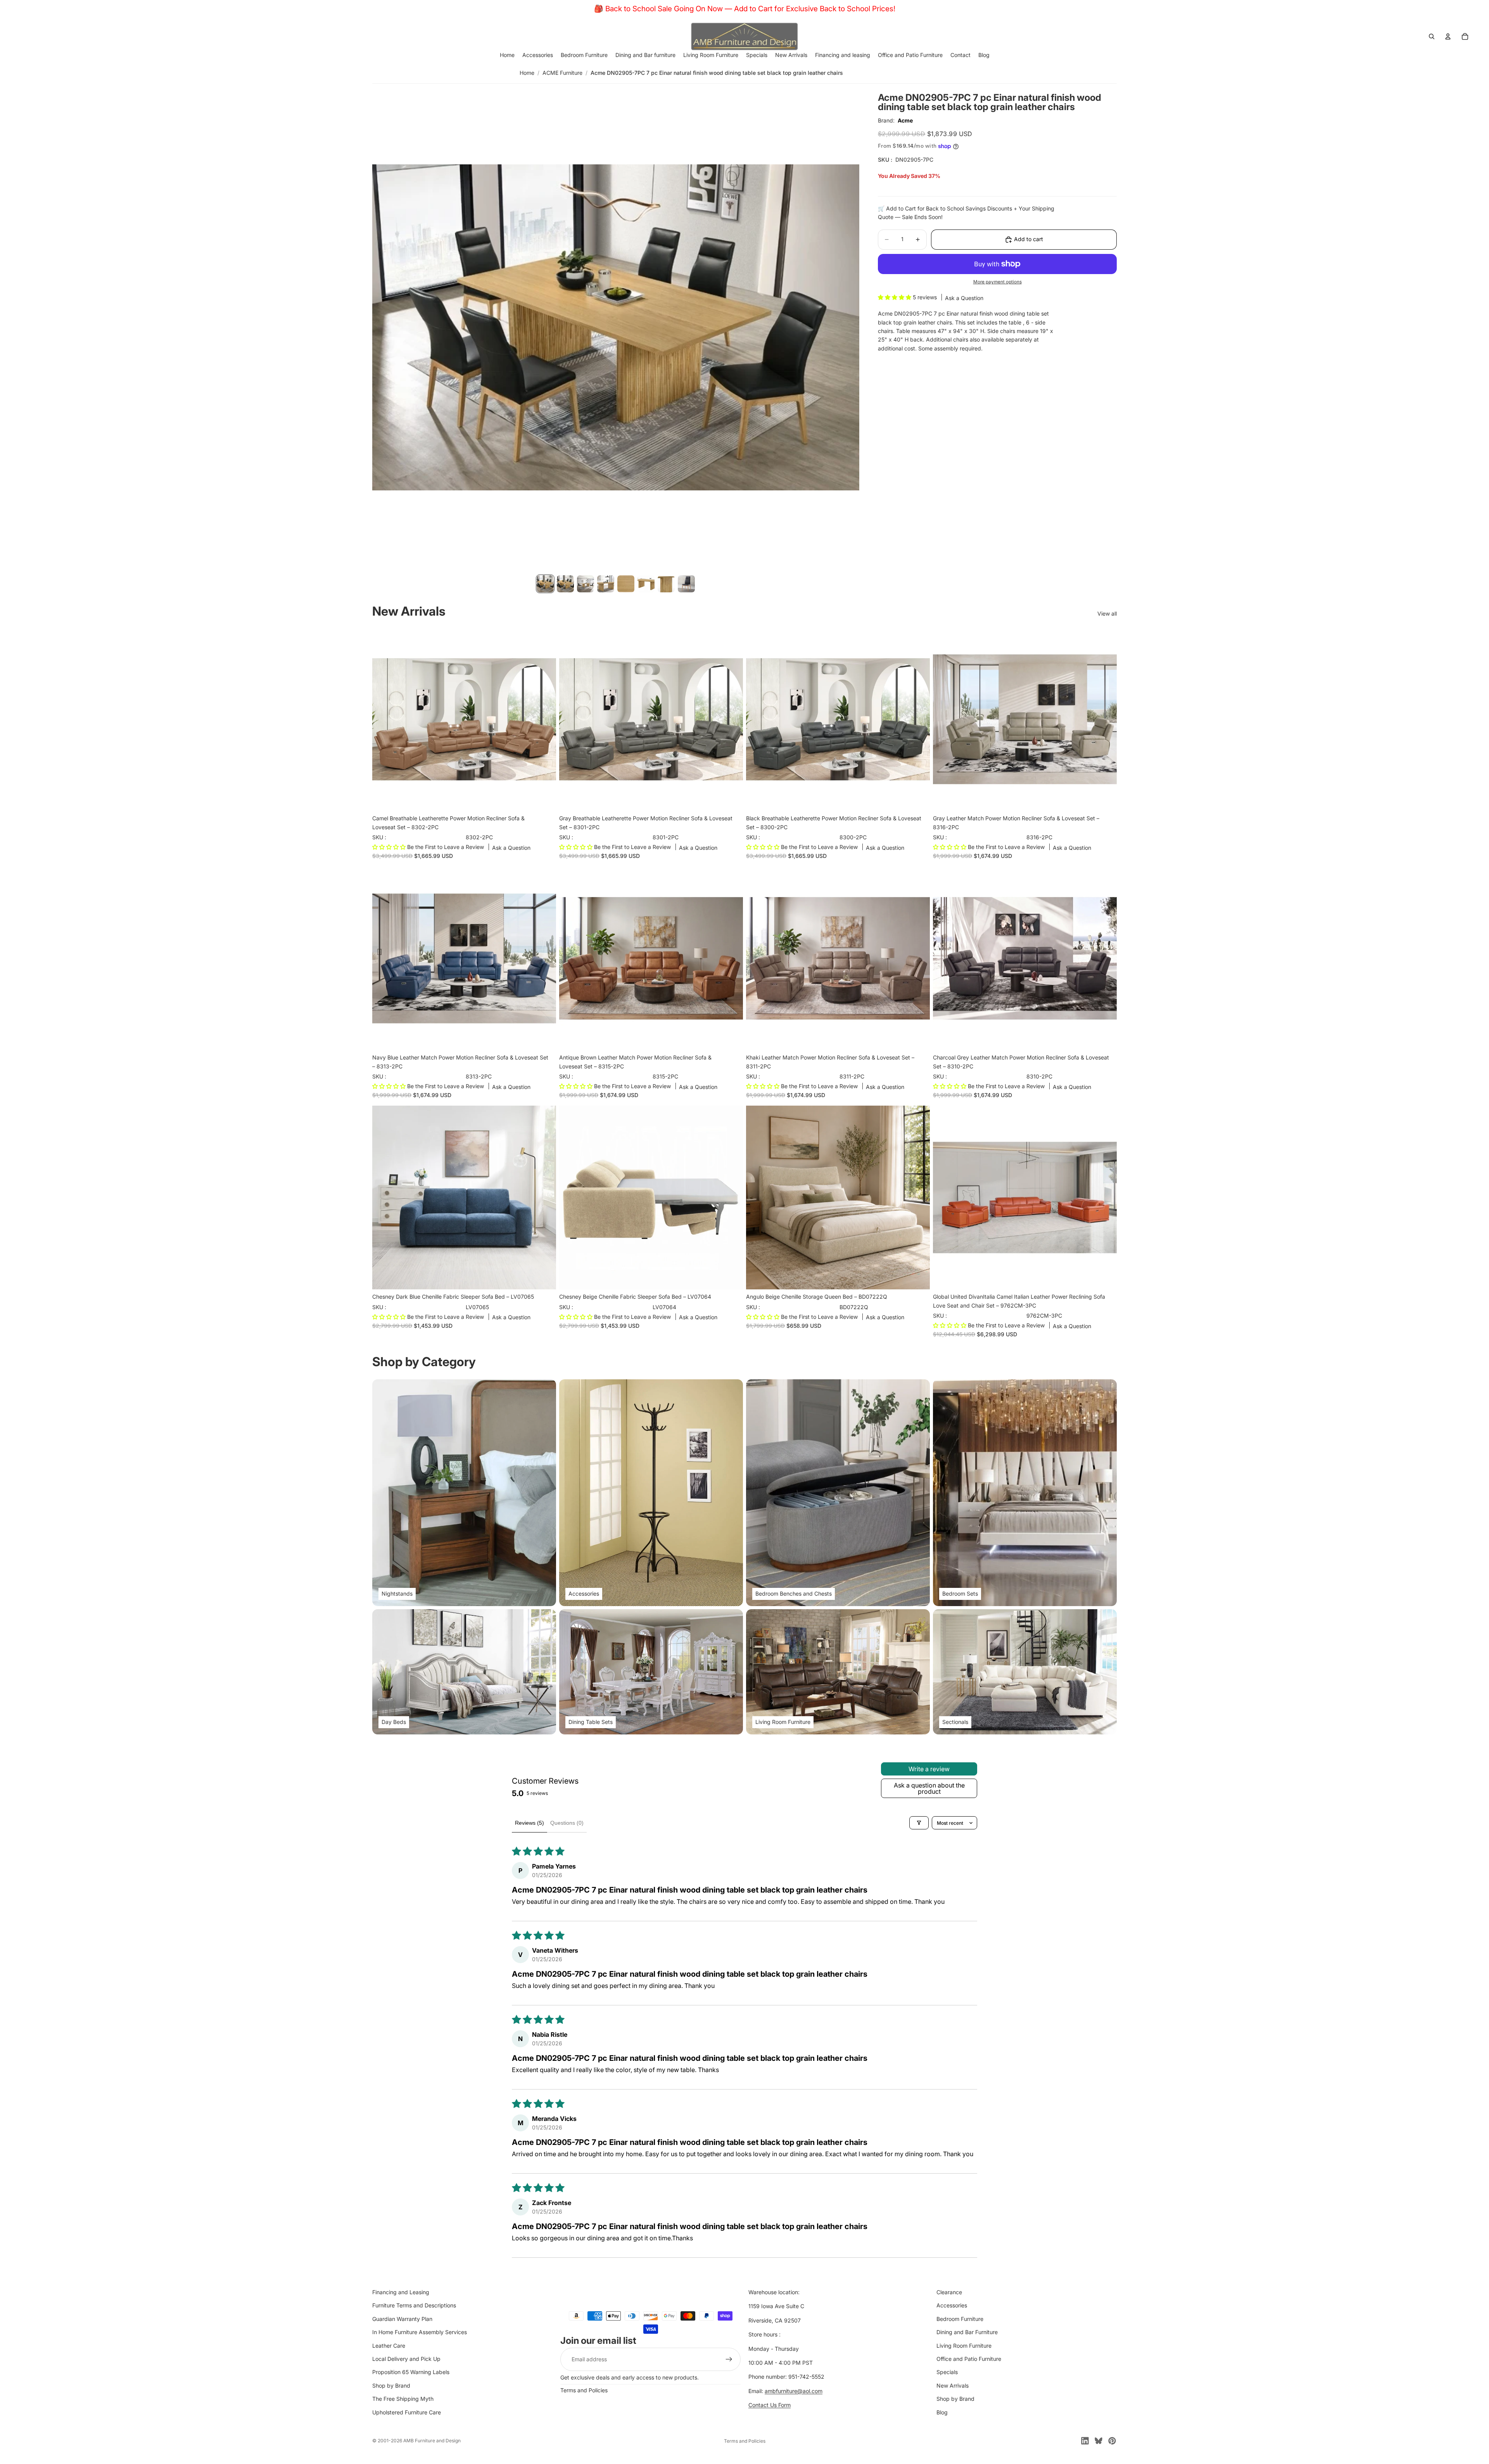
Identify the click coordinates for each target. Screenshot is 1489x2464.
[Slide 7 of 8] (666, 584)
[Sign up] (729, 2359)
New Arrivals (953, 2385)
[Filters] (919, 1823)
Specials (947, 2372)
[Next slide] (544, 719)
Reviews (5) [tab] (529, 1823)
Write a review (929, 1769)
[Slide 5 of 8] (626, 584)
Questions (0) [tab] (567, 1823)
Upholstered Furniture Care (407, 2412)
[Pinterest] (1112, 2441)
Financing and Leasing (401, 2292)
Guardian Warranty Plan (402, 2319)
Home (527, 73)
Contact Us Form (770, 2405)
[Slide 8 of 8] (686, 584)
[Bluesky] (1099, 2441)
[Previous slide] (384, 719)
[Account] (1448, 36)
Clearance (949, 2292)
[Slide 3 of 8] (586, 584)
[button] (895, 298)
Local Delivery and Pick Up (406, 2359)
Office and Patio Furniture (969, 2359)
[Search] (1432, 36)
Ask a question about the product (929, 1788)
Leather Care (389, 2346)
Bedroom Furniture (960, 2319)
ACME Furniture (562, 73)
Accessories (952, 2305)
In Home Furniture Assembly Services (420, 2332)
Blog (942, 2412)
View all (1107, 613)
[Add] (544, 799)
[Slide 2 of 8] (565, 584)
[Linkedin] (1085, 2441)
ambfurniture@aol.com (794, 2391)
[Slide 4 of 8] (606, 584)
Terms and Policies (584, 2390)
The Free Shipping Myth (403, 2399)
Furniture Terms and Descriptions (414, 2305)
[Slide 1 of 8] (545, 584)
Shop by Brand (391, 2385)
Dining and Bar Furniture (967, 2332)
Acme (905, 120)
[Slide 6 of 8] (646, 584)
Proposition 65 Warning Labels (411, 2372)
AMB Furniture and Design (432, 2441)
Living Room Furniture (964, 2346)
